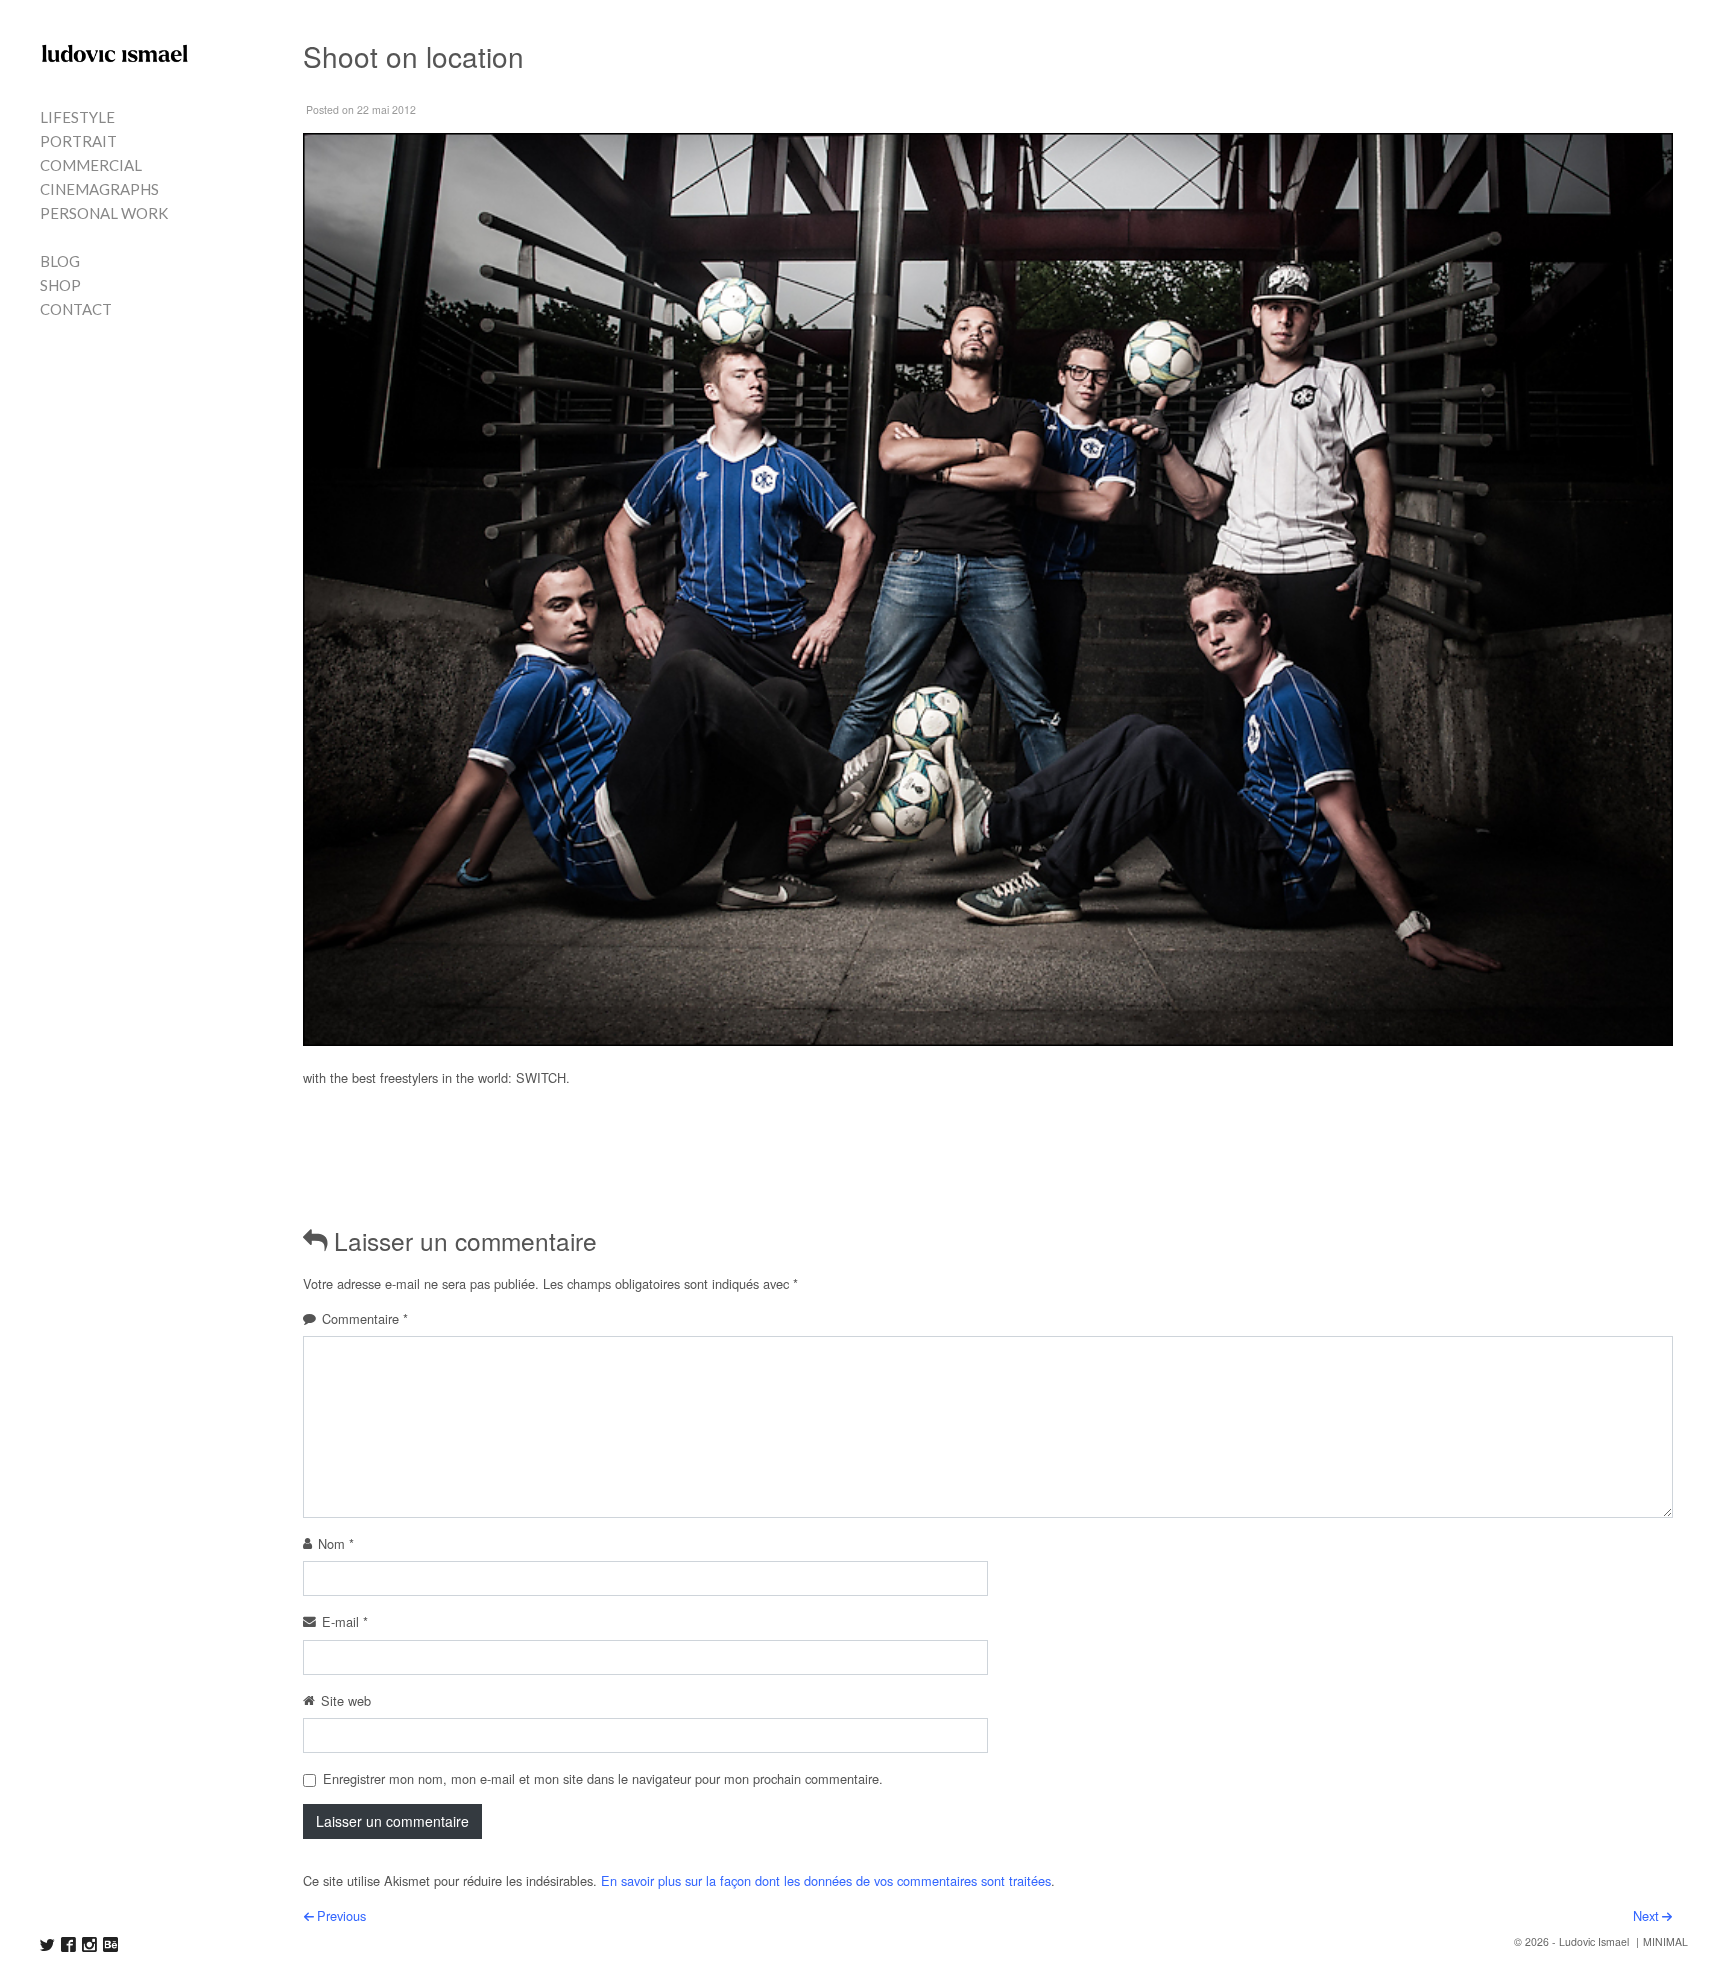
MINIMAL (1665, 1941)
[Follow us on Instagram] (89, 1944)
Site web (346, 1700)
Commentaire (365, 1318)
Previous (341, 1915)
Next (1646, 1915)
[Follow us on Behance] (110, 1944)
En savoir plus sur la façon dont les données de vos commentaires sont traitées (826, 1880)
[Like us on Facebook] (68, 1944)
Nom (336, 1543)
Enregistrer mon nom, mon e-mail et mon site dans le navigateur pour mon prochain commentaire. (603, 1778)
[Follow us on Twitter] (47, 1944)
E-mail (345, 1621)
